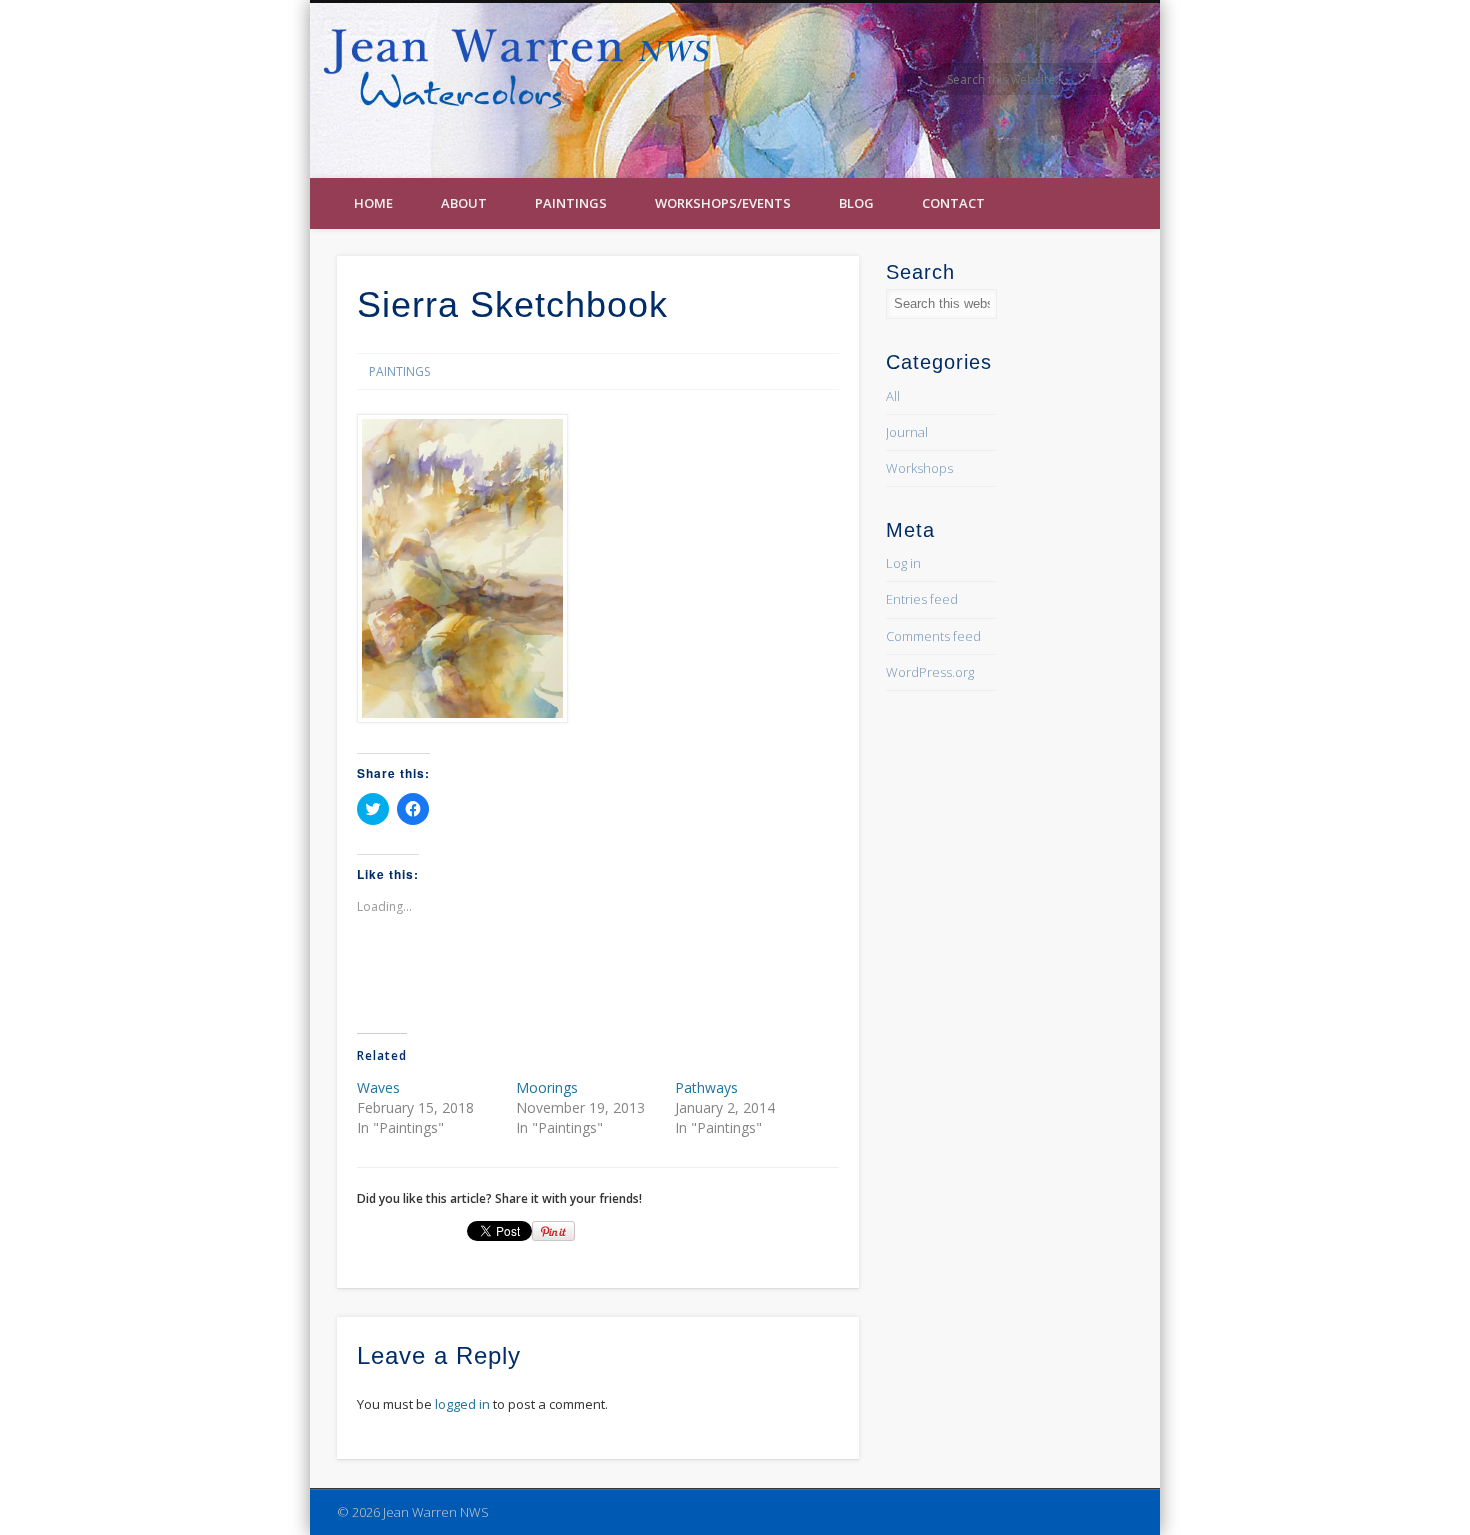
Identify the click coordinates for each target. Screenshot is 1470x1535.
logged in (462, 1404)
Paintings (571, 203)
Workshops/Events (723, 203)
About (464, 203)
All (893, 396)
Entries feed (922, 599)
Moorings (547, 1087)
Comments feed (933, 636)
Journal (907, 432)
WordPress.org (930, 672)
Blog (856, 203)
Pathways (706, 1087)
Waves (378, 1087)
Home (373, 203)
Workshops (919, 468)
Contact (953, 203)
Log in (903, 563)
